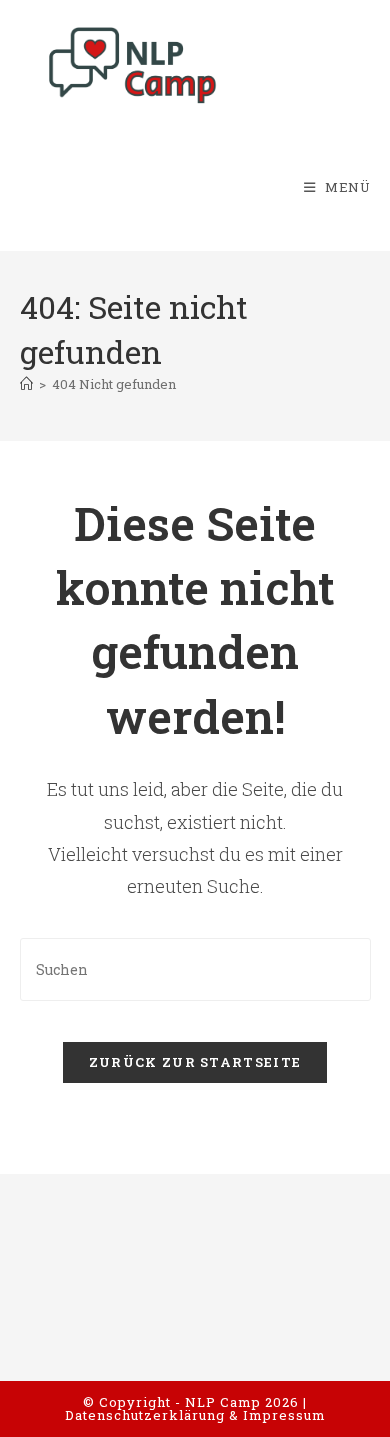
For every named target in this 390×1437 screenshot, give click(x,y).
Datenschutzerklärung (145, 1415)
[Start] (26, 384)
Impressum (284, 1415)
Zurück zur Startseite (195, 1062)
